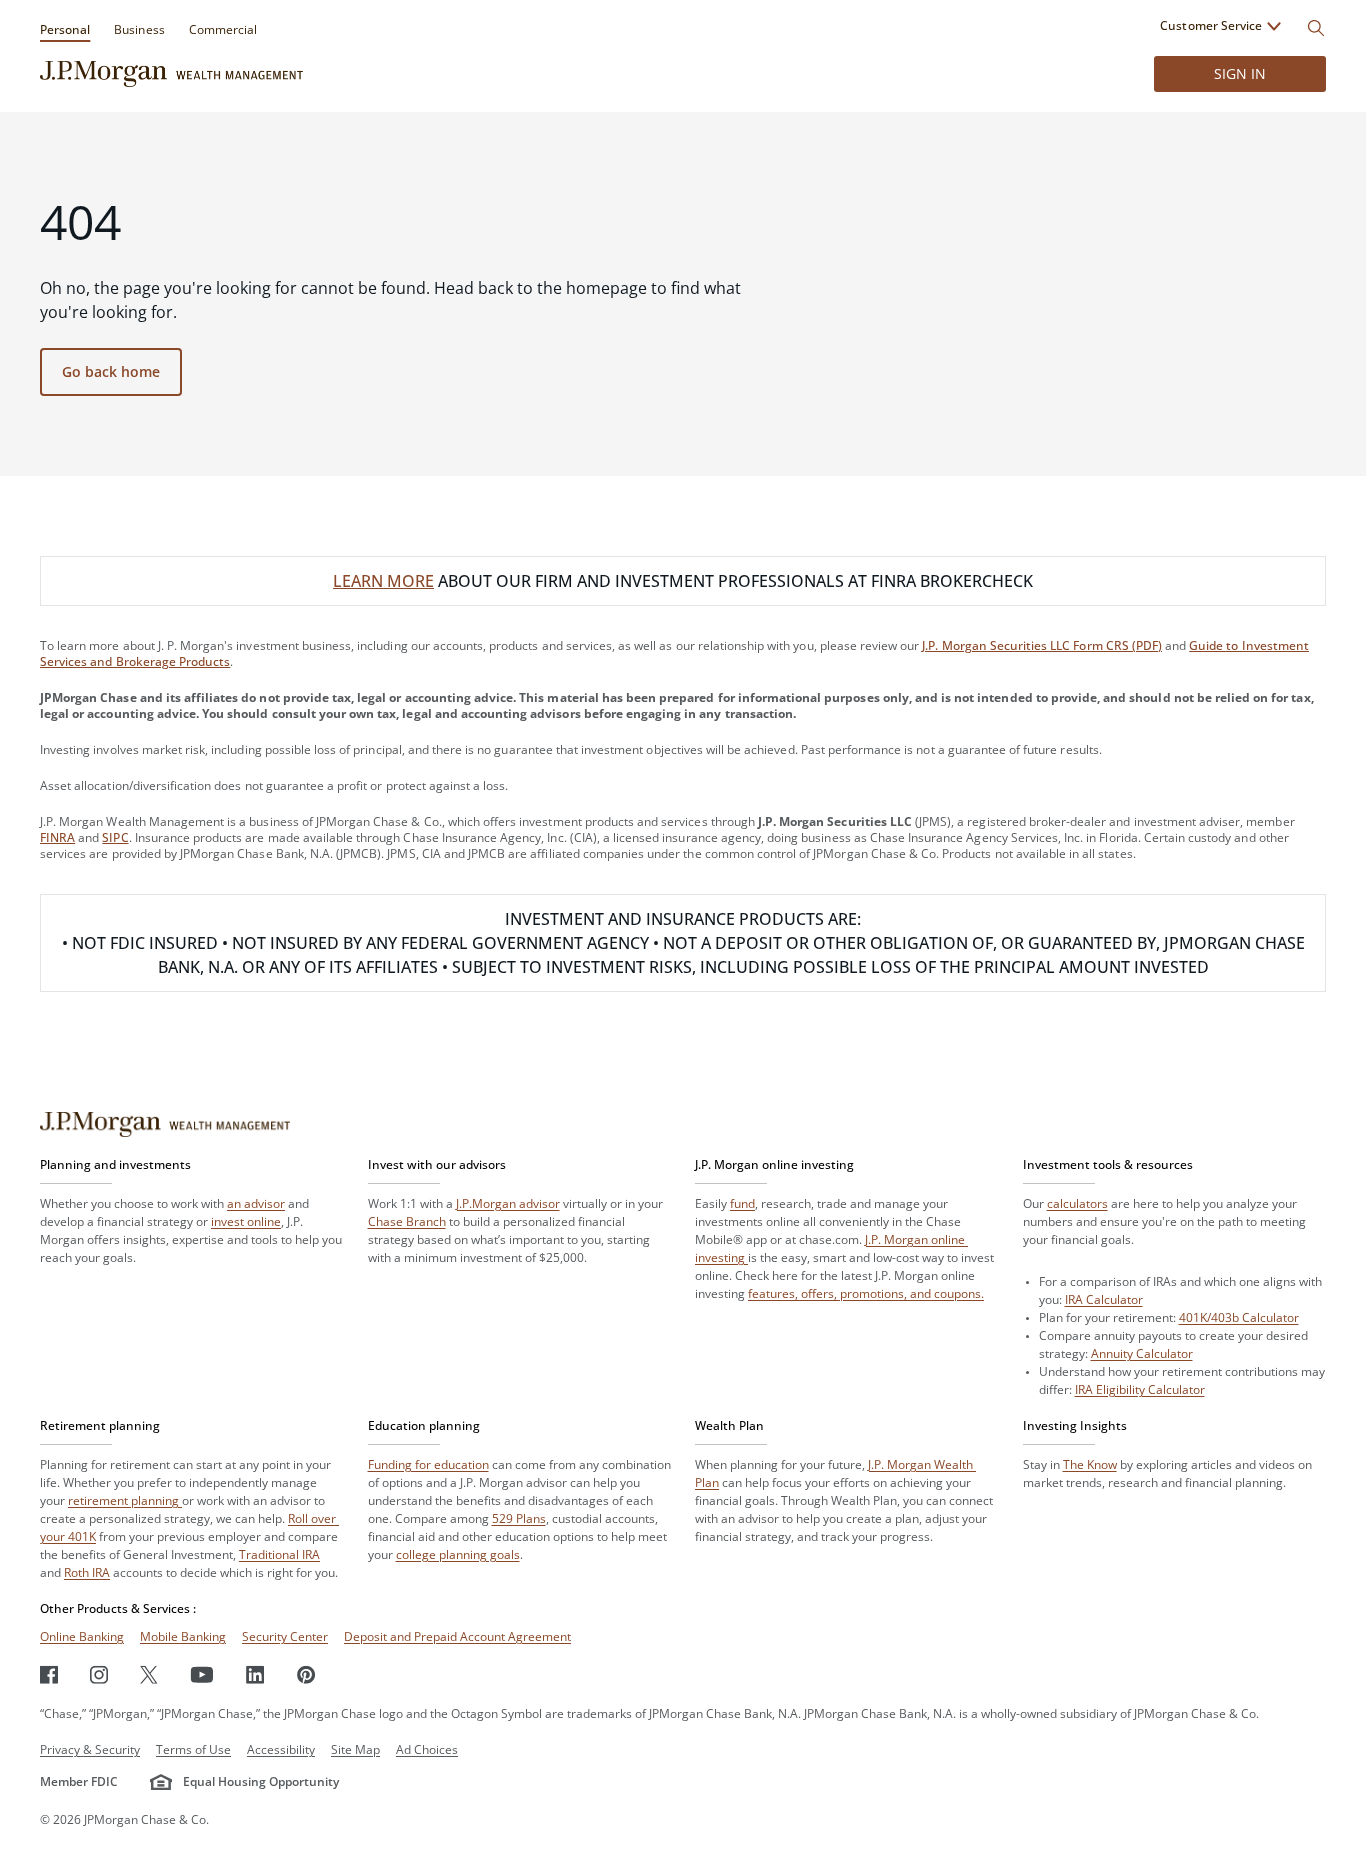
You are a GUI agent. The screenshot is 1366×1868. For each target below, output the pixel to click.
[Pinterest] (306, 1674)
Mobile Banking (183, 1636)
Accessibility (281, 1749)
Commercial (223, 29)
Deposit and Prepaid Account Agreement (457, 1636)
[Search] (1316, 28)
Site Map (355, 1749)
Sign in (1240, 73)
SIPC (115, 837)
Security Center (285, 1636)
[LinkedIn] (255, 1674)
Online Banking (82, 1636)
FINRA (57, 837)
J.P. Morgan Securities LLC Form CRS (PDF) (1042, 645)
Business (139, 29)
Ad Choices (427, 1749)
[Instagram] (99, 1674)
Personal (65, 29)
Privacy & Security (90, 1749)
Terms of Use (193, 1749)
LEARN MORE (383, 581)
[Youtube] (202, 1674)
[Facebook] (49, 1674)
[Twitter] (149, 1674)
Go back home (111, 371)
